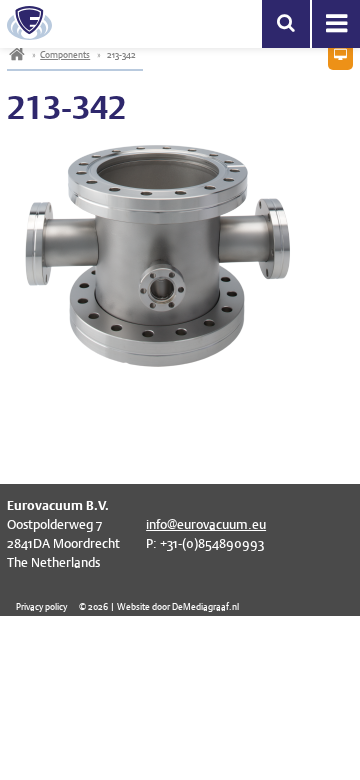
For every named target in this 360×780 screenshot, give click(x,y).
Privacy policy (41, 606)
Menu (336, 24)
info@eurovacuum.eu (206, 524)
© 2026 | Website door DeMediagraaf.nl (159, 606)
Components (65, 54)
